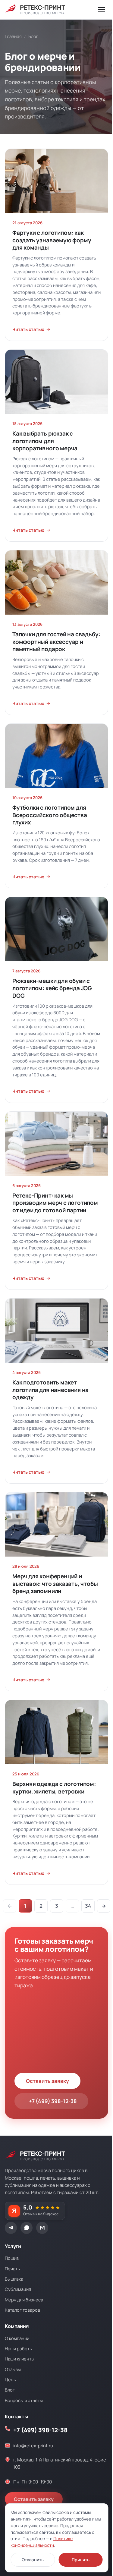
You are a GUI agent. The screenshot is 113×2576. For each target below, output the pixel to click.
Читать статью (28, 329)
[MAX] (42, 2228)
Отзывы (13, 2369)
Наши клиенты (20, 2359)
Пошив (12, 2258)
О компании (17, 2338)
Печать (12, 2269)
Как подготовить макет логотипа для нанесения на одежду (50, 1390)
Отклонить (33, 2560)
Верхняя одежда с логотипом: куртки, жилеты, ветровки (54, 1788)
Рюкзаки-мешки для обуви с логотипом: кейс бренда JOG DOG (52, 988)
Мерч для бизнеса (24, 2300)
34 (88, 1906)
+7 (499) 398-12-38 (53, 2101)
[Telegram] (11, 2228)
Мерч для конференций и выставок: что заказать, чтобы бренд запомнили (55, 1584)
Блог (10, 2390)
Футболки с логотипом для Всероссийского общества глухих (50, 815)
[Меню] (102, 10)
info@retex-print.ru (33, 2445)
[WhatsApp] (27, 2228)
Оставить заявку (47, 2081)
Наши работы (19, 2348)
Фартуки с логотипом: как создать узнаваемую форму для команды (52, 240)
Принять (81, 2560)
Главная (13, 36)
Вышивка (14, 2279)
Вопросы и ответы (24, 2400)
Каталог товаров (22, 2310)
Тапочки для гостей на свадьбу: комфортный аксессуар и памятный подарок (56, 642)
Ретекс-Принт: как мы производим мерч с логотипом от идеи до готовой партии (55, 1203)
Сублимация (18, 2289)
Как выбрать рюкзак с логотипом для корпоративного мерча (45, 441)
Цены (11, 2379)
